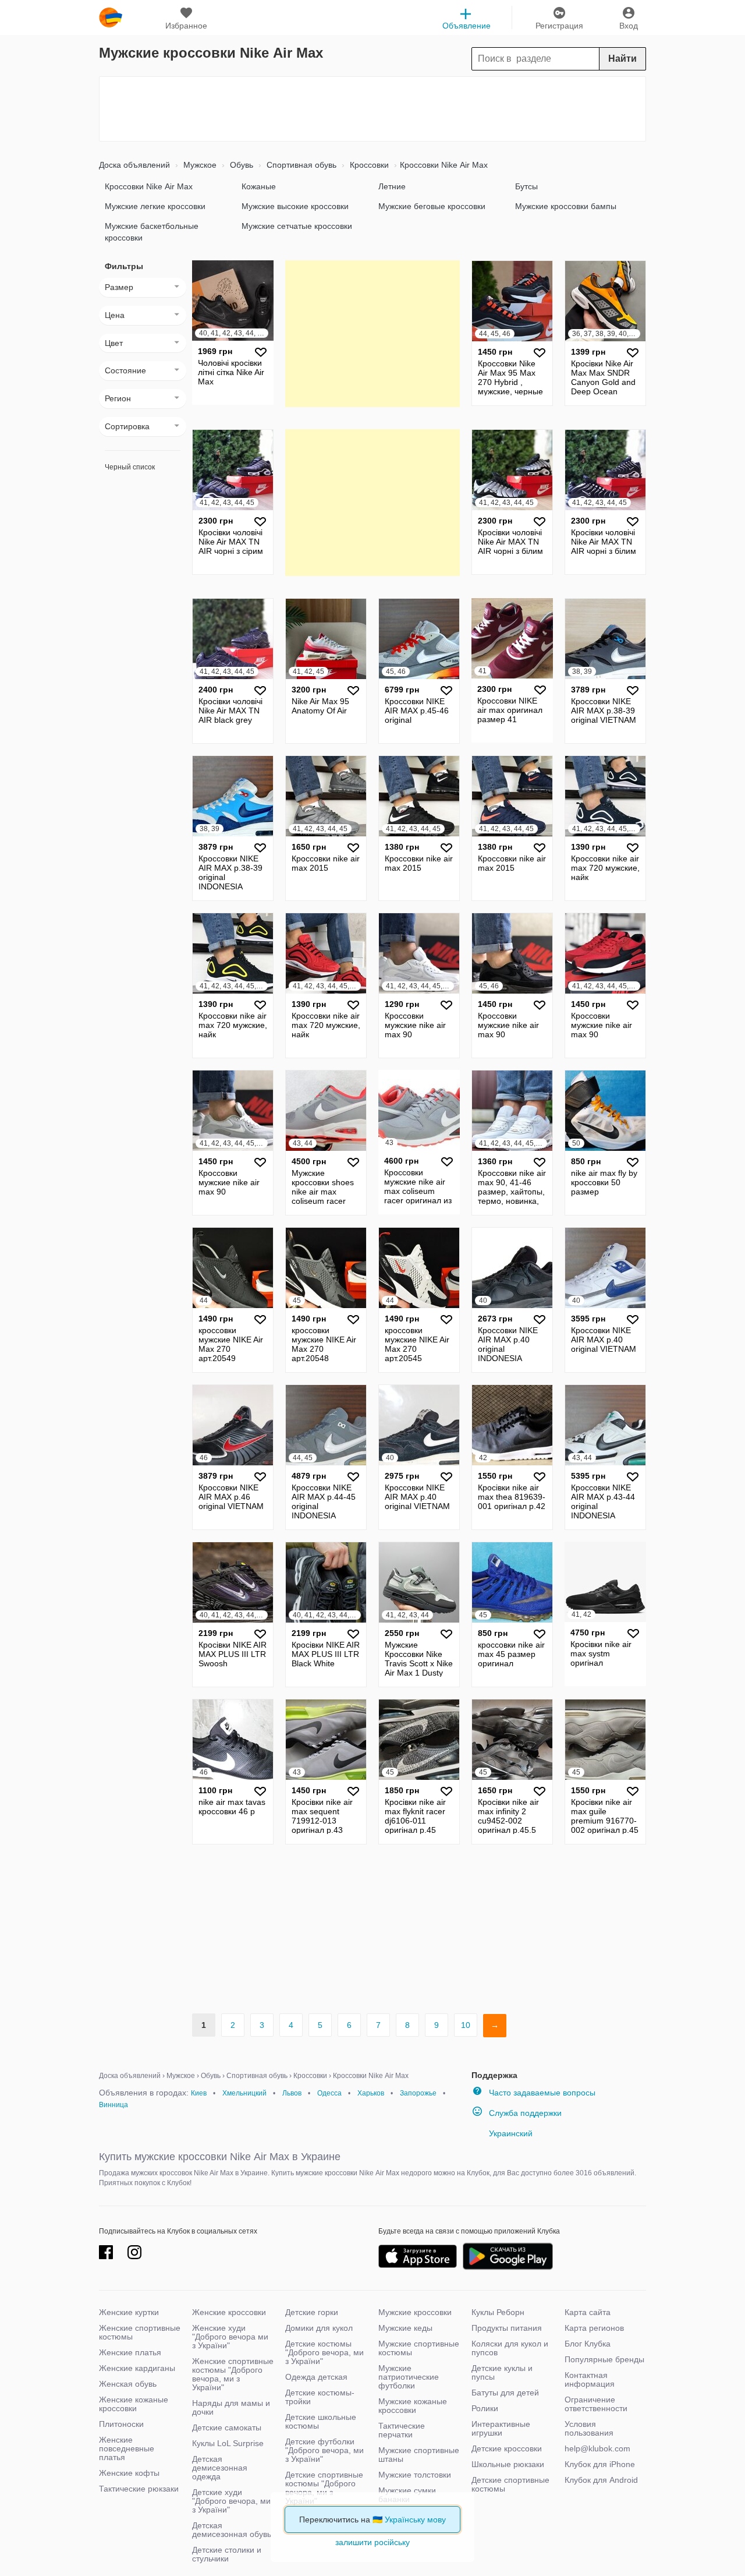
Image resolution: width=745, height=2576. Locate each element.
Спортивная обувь (300, 165)
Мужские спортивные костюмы (419, 2348)
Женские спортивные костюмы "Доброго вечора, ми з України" (233, 2374)
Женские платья (130, 2352)
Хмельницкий (244, 2093)
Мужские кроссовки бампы (566, 206)
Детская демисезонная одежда (220, 2468)
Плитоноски (121, 2424)
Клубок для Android (601, 2480)
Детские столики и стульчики (227, 2554)
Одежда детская (316, 2377)
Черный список (130, 467)
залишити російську (372, 2542)
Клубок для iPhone (600, 2464)
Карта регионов (594, 2328)
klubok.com (111, 17)
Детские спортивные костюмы (510, 2484)
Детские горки (312, 2312)
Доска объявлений (134, 165)
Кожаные (259, 186)
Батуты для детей (505, 2393)
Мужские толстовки (415, 2475)
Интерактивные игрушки (501, 2428)
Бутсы (526, 186)
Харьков (371, 2093)
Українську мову (415, 2520)
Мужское (199, 165)
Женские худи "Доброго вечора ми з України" (230, 2337)
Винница (113, 2105)
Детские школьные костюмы (321, 2421)
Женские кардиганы (137, 2368)
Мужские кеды (405, 2328)
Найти (622, 59)
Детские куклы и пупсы (502, 2372)
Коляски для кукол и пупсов (510, 2348)
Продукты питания (507, 2328)
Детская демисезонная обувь (232, 2530)
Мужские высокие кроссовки (295, 206)
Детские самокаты (227, 2427)
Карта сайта (588, 2312)
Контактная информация (590, 2379)
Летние (392, 186)
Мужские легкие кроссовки (155, 206)
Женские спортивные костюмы (140, 2332)
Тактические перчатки (402, 2430)
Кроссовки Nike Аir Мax (149, 186)
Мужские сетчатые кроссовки (297, 226)
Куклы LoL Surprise (228, 2443)
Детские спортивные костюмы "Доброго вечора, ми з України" (324, 2488)
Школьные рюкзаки (508, 2464)
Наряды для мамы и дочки (231, 2407)
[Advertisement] (372, 109)
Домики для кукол (319, 2328)
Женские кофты (129, 2473)
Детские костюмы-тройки (320, 2397)
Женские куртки (129, 2312)
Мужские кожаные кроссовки (413, 2406)
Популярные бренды (604, 2359)
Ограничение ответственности (596, 2404)
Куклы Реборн (498, 2312)
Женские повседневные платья (127, 2448)
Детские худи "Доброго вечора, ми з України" (231, 2501)
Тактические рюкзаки (139, 2489)
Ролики (485, 2408)
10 (466, 2025)
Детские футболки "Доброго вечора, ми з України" (324, 2450)
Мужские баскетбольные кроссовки (152, 232)
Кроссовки (368, 165)
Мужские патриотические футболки (409, 2377)
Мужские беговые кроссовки (432, 206)
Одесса (329, 2093)
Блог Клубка (588, 2344)
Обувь (240, 165)
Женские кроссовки (229, 2312)
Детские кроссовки (507, 2448)
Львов (292, 2093)
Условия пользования (589, 2428)
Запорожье (418, 2093)
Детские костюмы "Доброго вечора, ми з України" (324, 2352)
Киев (199, 2093)
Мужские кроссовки (415, 2312)
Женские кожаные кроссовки (134, 2404)
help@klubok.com (597, 2448)
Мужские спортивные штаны (419, 2455)
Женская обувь (128, 2384)
